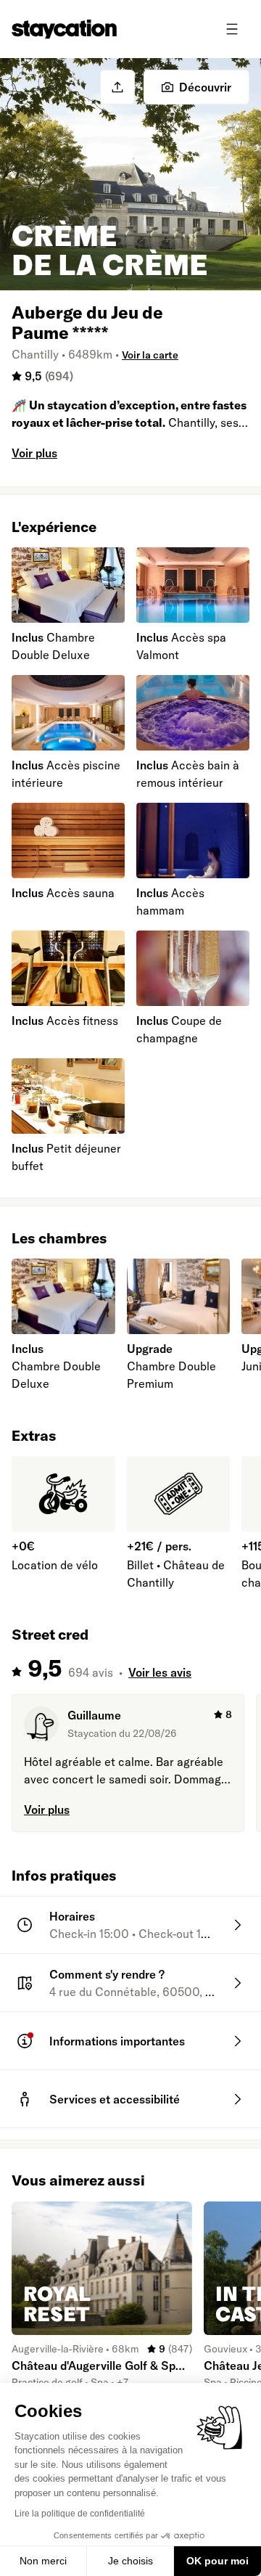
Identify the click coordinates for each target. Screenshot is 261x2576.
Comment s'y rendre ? (107, 1974)
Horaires (72, 1916)
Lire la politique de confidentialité (80, 2514)
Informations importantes (117, 2041)
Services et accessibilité (115, 2099)
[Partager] (117, 87)
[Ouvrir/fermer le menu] (232, 29)
